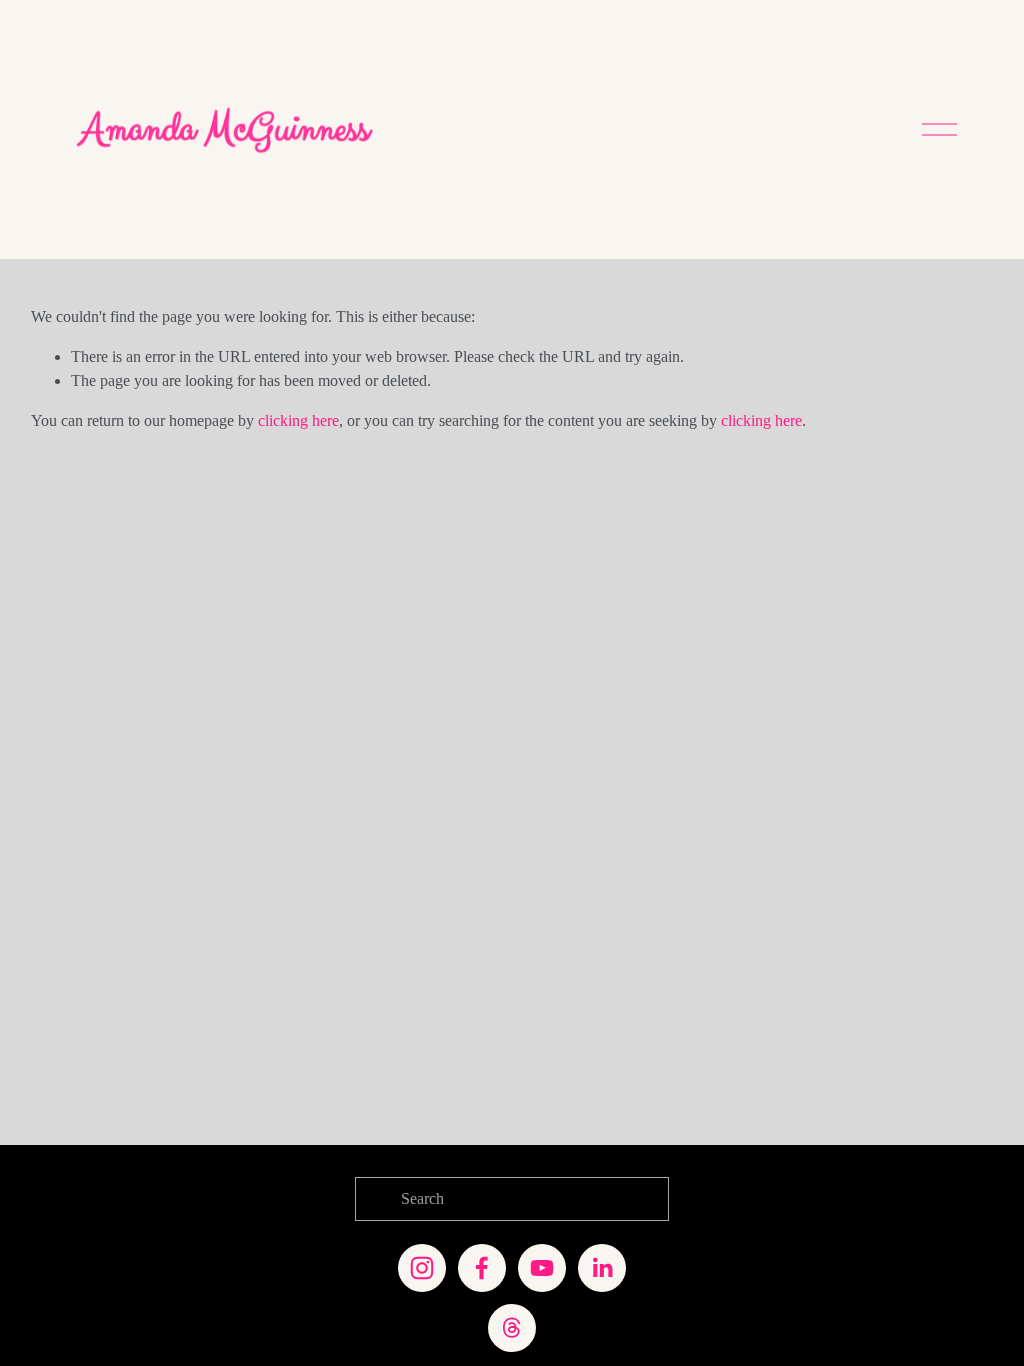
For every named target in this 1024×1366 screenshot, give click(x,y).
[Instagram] (422, 1268)
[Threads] (512, 1328)
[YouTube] (542, 1268)
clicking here (298, 420)
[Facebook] (482, 1268)
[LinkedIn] (602, 1268)
